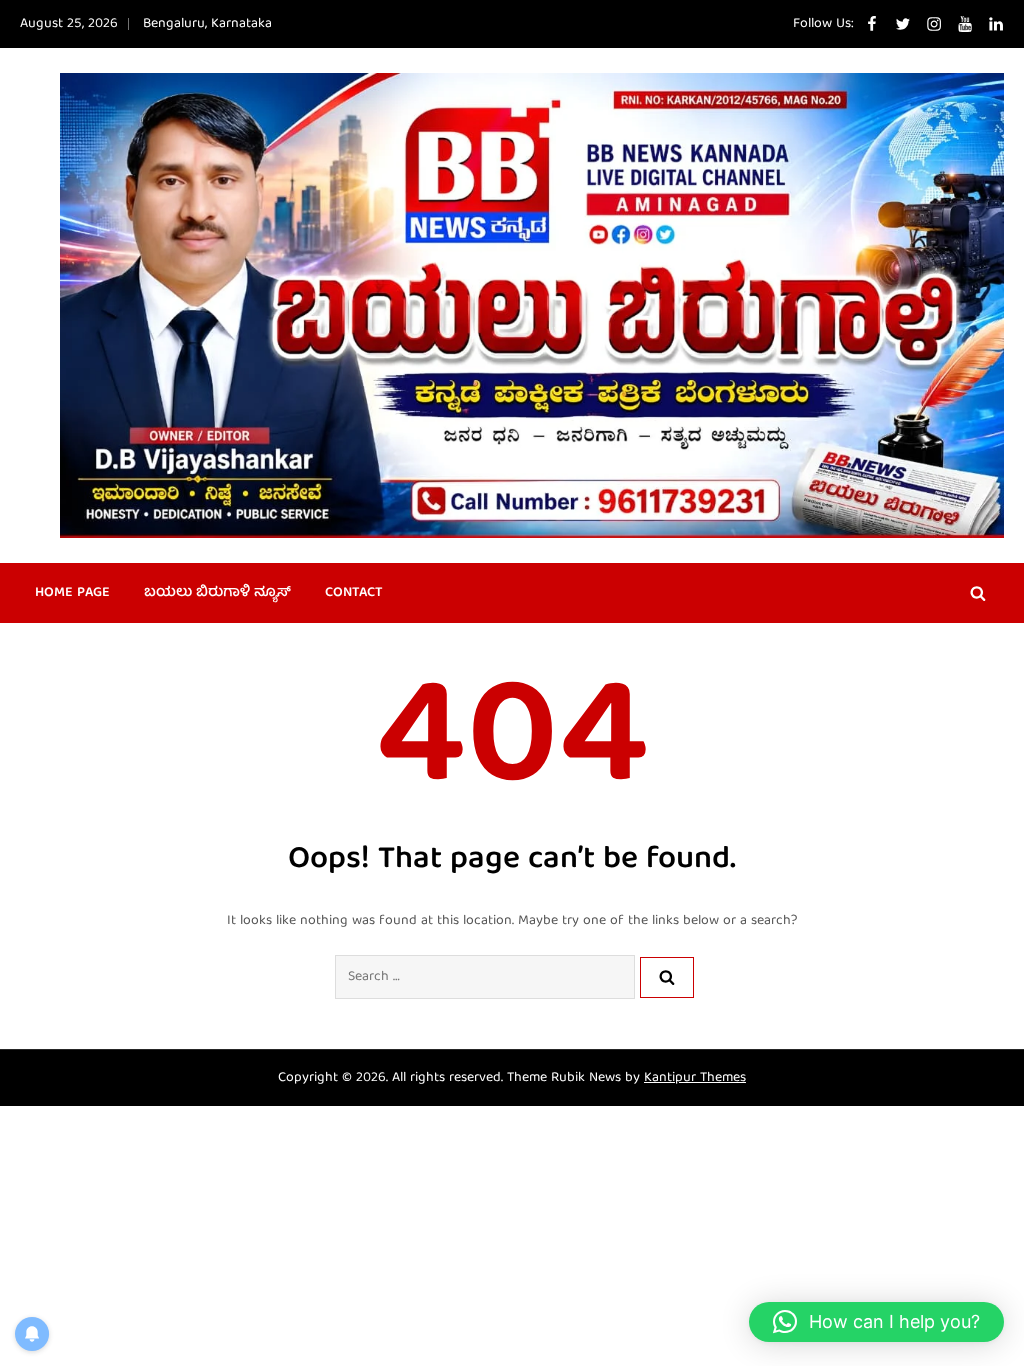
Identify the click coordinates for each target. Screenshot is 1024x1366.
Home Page (72, 593)
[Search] (667, 977)
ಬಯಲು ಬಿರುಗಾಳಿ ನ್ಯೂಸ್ (217, 593)
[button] (876, 1322)
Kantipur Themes (695, 1078)
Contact (354, 593)
